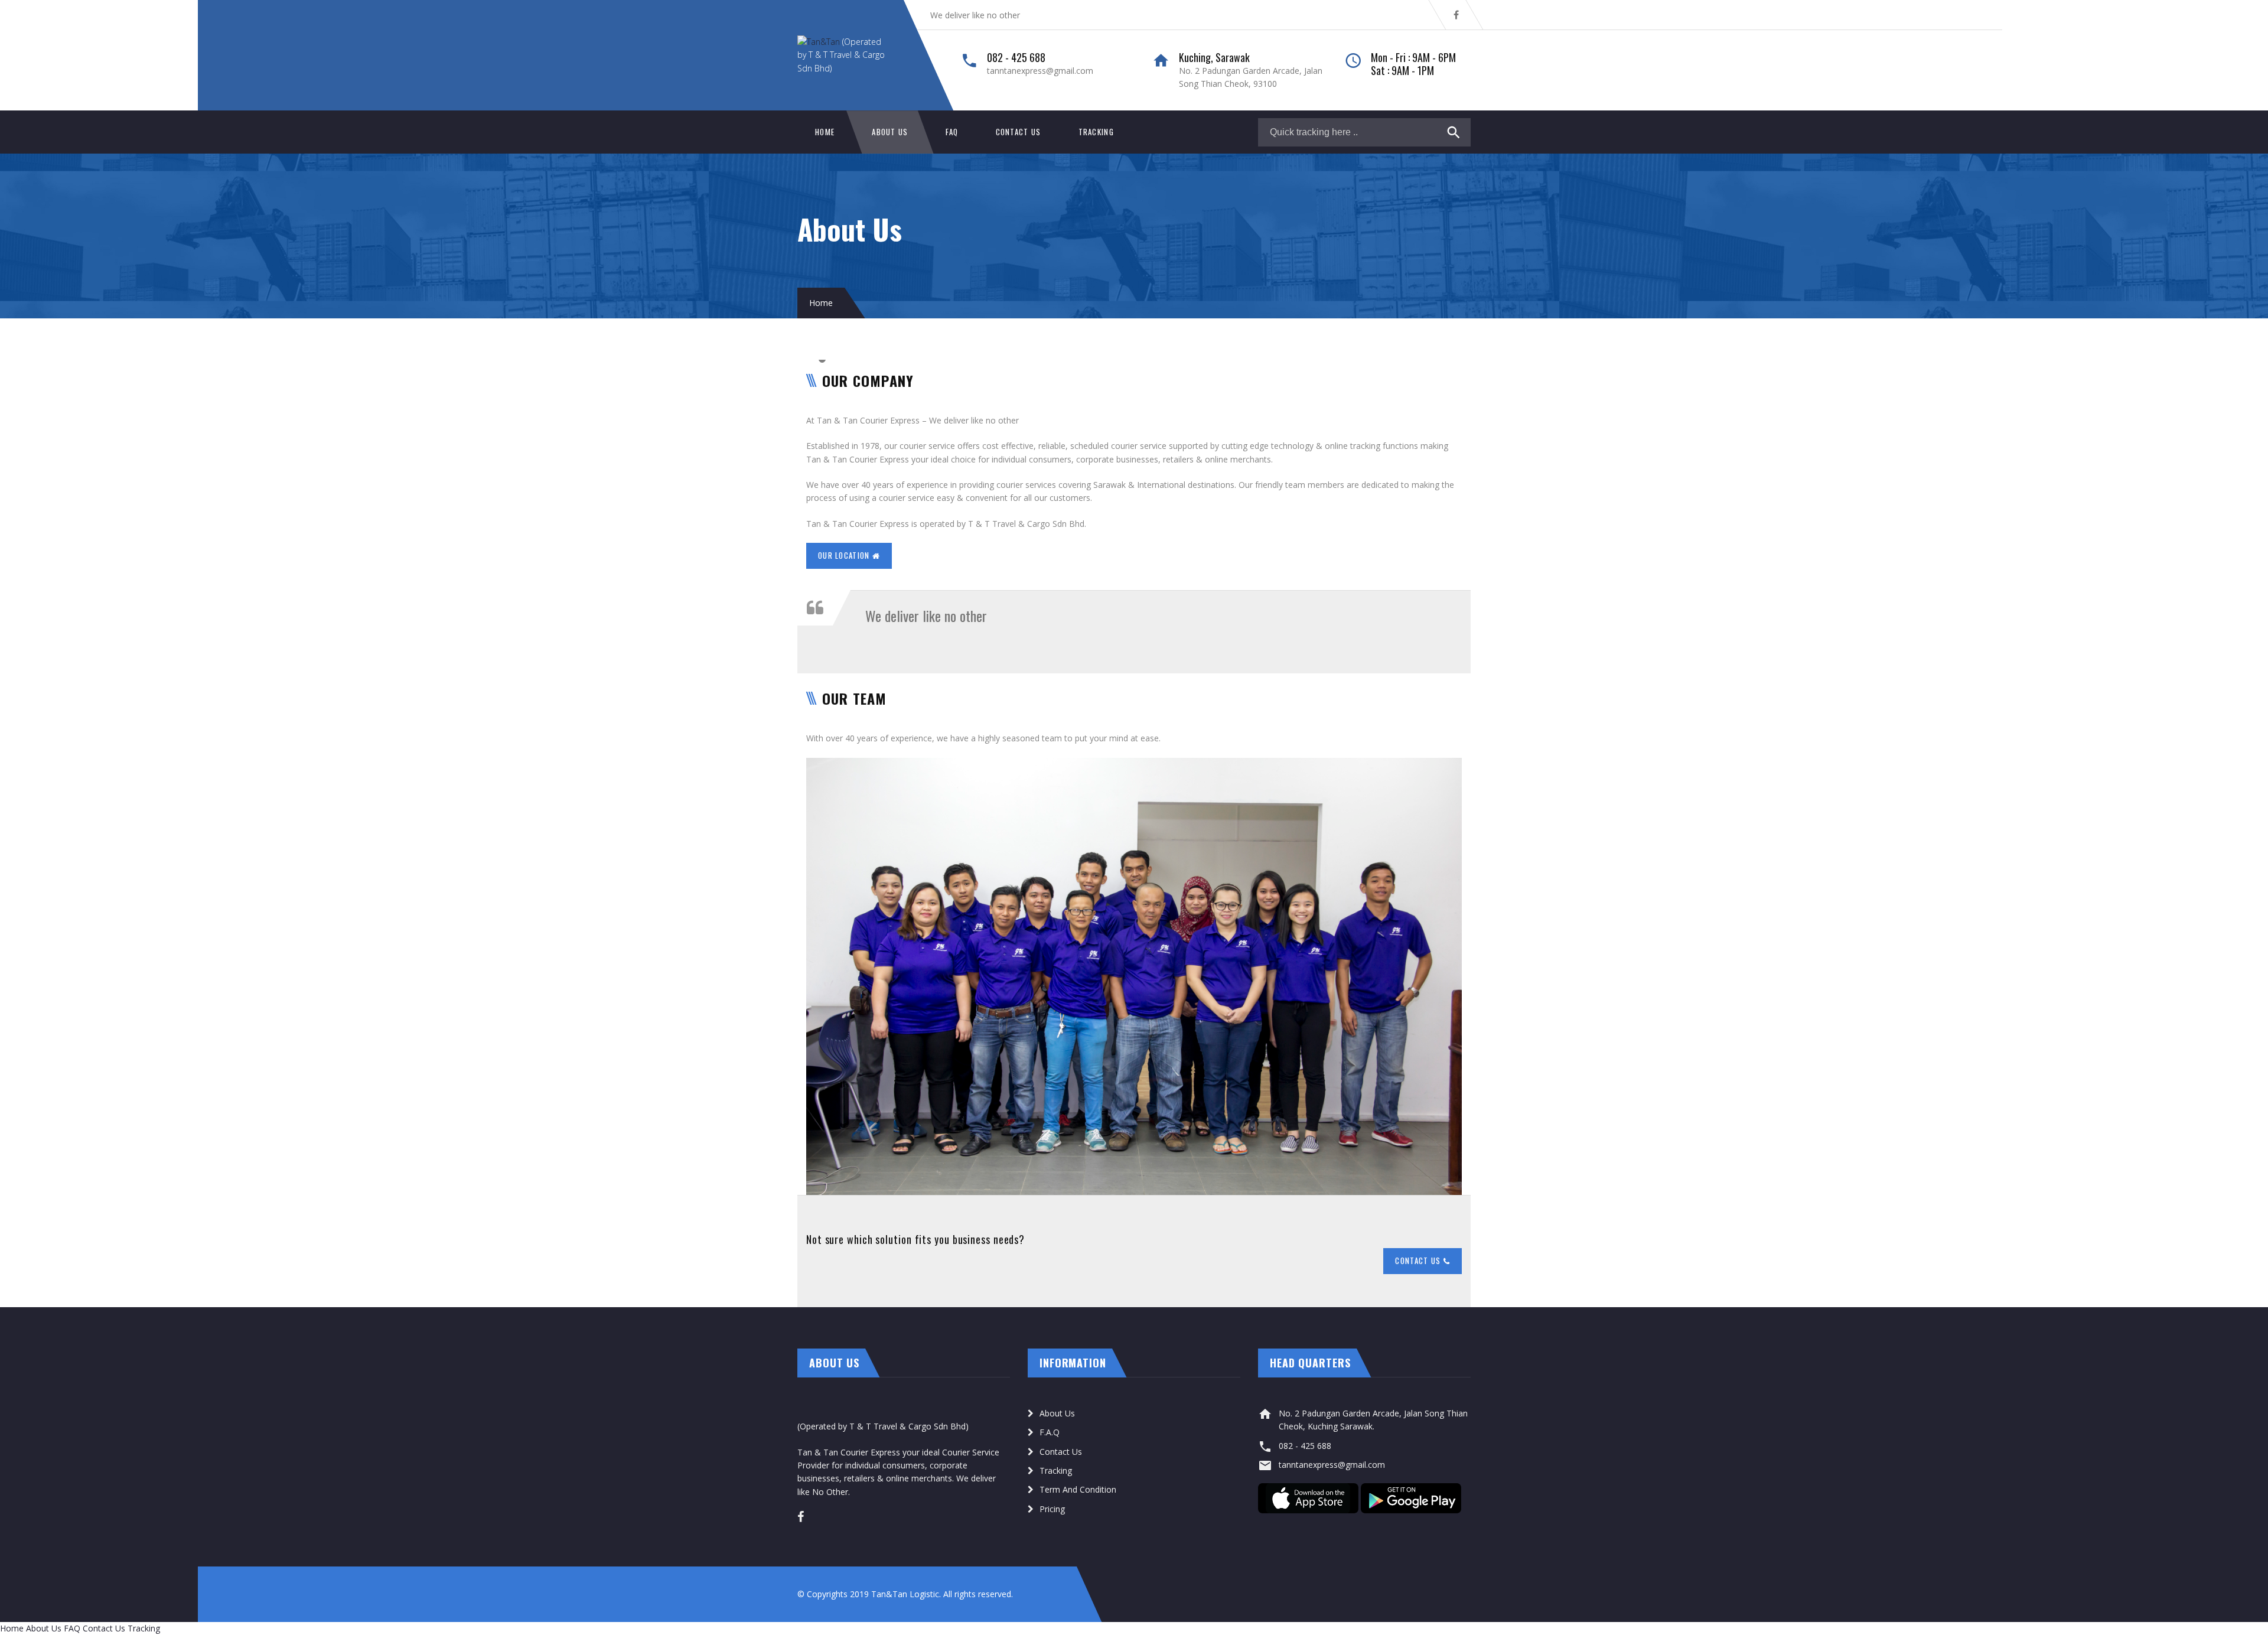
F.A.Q (1050, 1432)
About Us (890, 132)
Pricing (1052, 1509)
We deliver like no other (975, 15)
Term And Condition (1078, 1489)
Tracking (1096, 132)
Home (825, 132)
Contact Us (1019, 132)
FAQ (952, 132)
